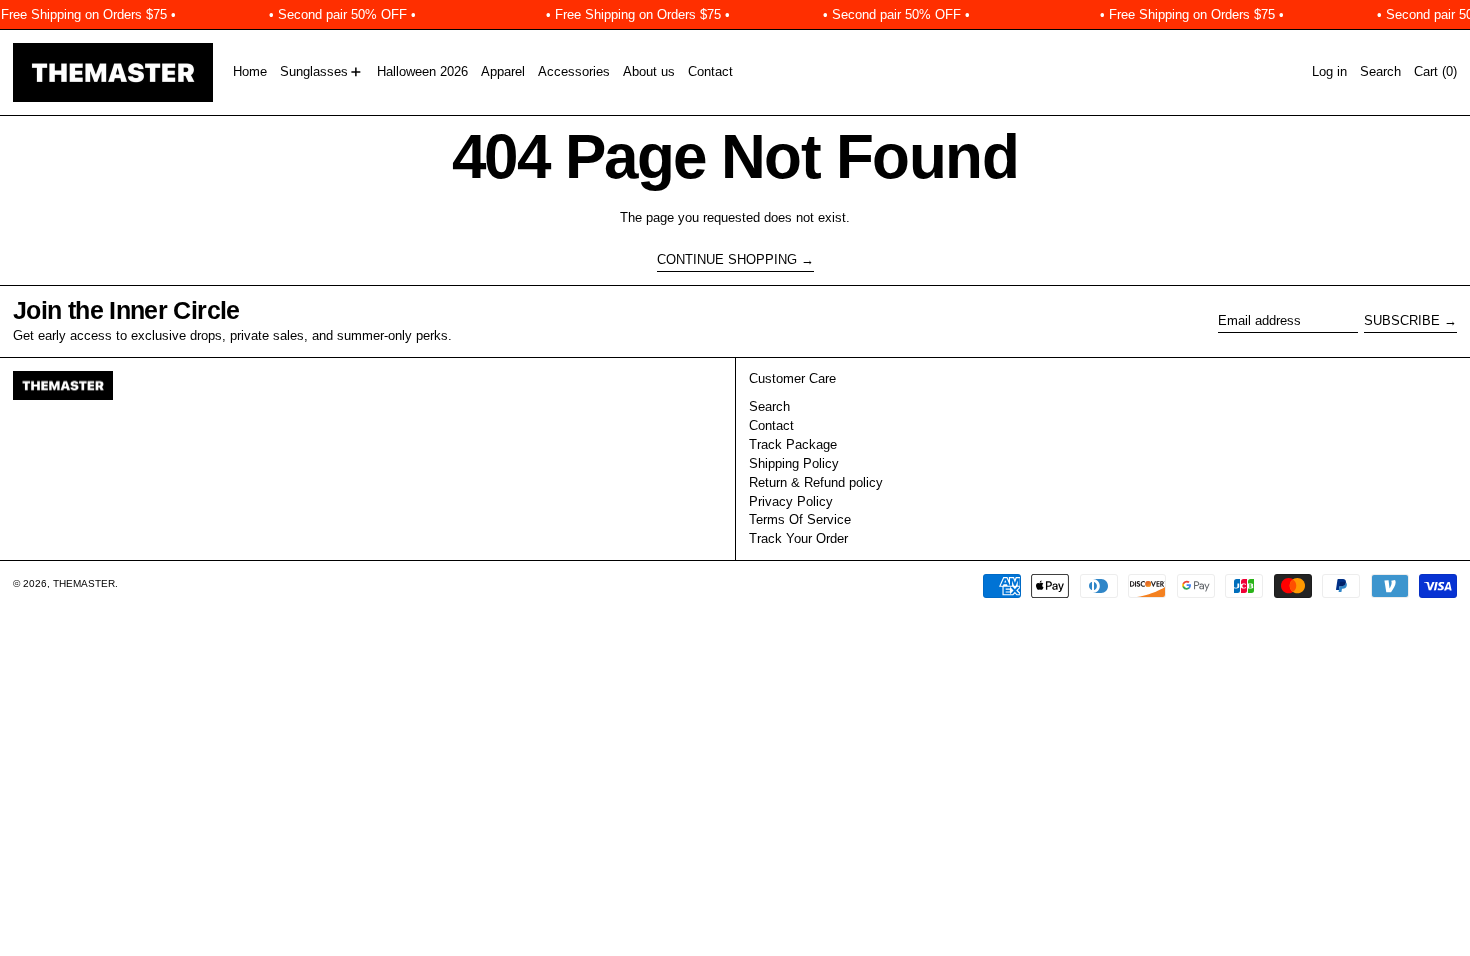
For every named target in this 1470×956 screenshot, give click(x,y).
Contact (771, 425)
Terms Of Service (800, 519)
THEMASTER (84, 583)
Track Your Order (798, 538)
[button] (1380, 72)
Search (769, 406)
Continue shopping (727, 259)
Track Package (793, 444)
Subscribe (1402, 320)
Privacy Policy (791, 501)
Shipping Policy (794, 463)
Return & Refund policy (816, 482)
